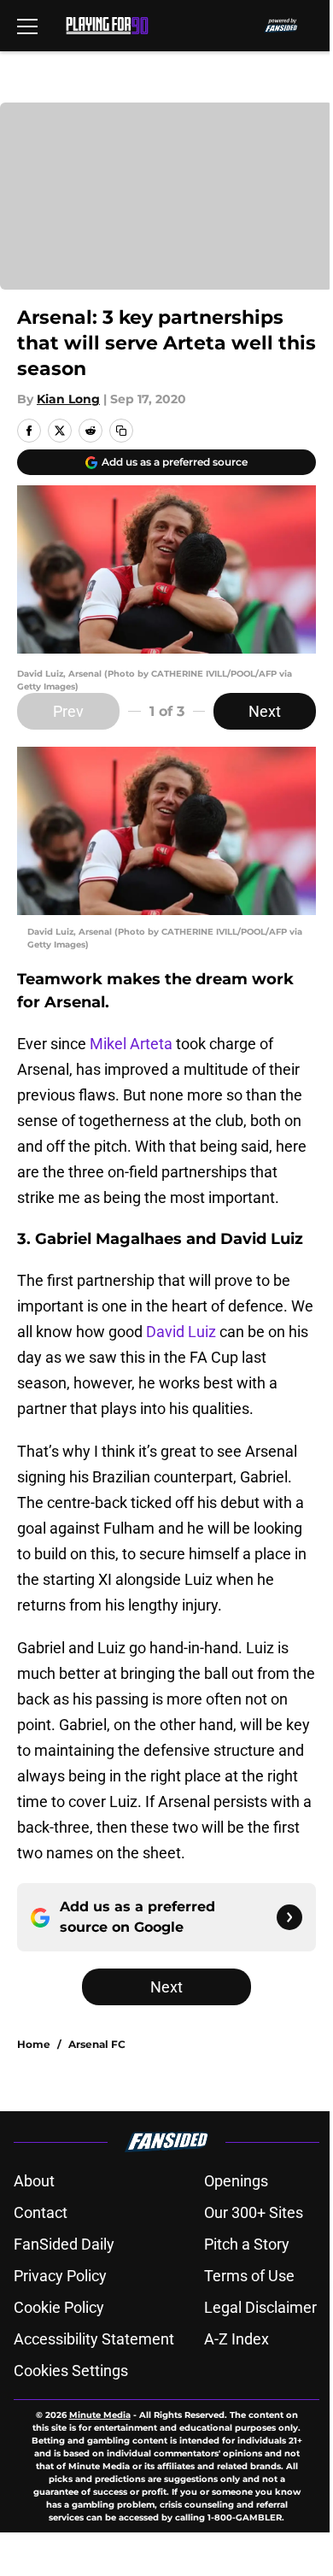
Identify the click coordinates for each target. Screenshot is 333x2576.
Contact (41, 2212)
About (34, 2181)
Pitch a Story (247, 2244)
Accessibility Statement (94, 2339)
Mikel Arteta (131, 1044)
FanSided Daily (64, 2244)
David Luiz (181, 1332)
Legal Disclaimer (260, 2307)
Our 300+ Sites (254, 2212)
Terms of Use (249, 2276)
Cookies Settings (71, 2371)
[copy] (121, 431)
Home (34, 2044)
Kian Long (68, 399)
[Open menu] (27, 26)
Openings (236, 2181)
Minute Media (100, 2415)
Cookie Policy (59, 2307)
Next (265, 711)
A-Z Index (237, 2339)
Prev (68, 711)
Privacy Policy (60, 2276)
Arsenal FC (97, 2044)
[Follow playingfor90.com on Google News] (289, 1917)
